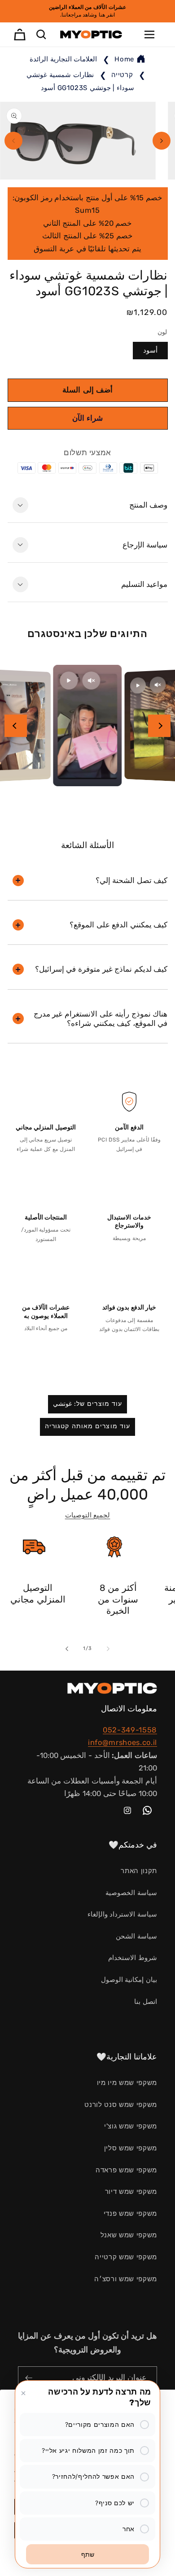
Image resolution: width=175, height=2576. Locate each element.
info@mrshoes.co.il (122, 1742)
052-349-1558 (130, 1730)
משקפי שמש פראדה (126, 2170)
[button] (149, 34)
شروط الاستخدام (133, 1958)
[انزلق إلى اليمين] (162, 141)
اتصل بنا (146, 2002)
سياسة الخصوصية (131, 1893)
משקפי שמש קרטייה (126, 2257)
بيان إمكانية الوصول (129, 1980)
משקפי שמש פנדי (130, 2214)
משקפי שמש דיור (131, 2192)
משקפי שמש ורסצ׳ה (126, 2279)
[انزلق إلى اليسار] (13, 141)
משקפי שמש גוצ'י (131, 2126)
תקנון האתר (139, 1871)
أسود (150, 350)
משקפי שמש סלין (131, 2148)
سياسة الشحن (136, 1936)
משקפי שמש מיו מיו (127, 2083)
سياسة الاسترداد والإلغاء (122, 1914)
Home (124, 59)
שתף (88, 2554)
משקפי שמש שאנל (129, 2235)
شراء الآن (87, 418)
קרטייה (121, 75)
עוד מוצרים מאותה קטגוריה (87, 1426)
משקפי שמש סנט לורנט (121, 2105)
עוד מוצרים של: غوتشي (88, 1404)
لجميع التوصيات (88, 1515)
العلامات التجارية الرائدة (63, 59)
